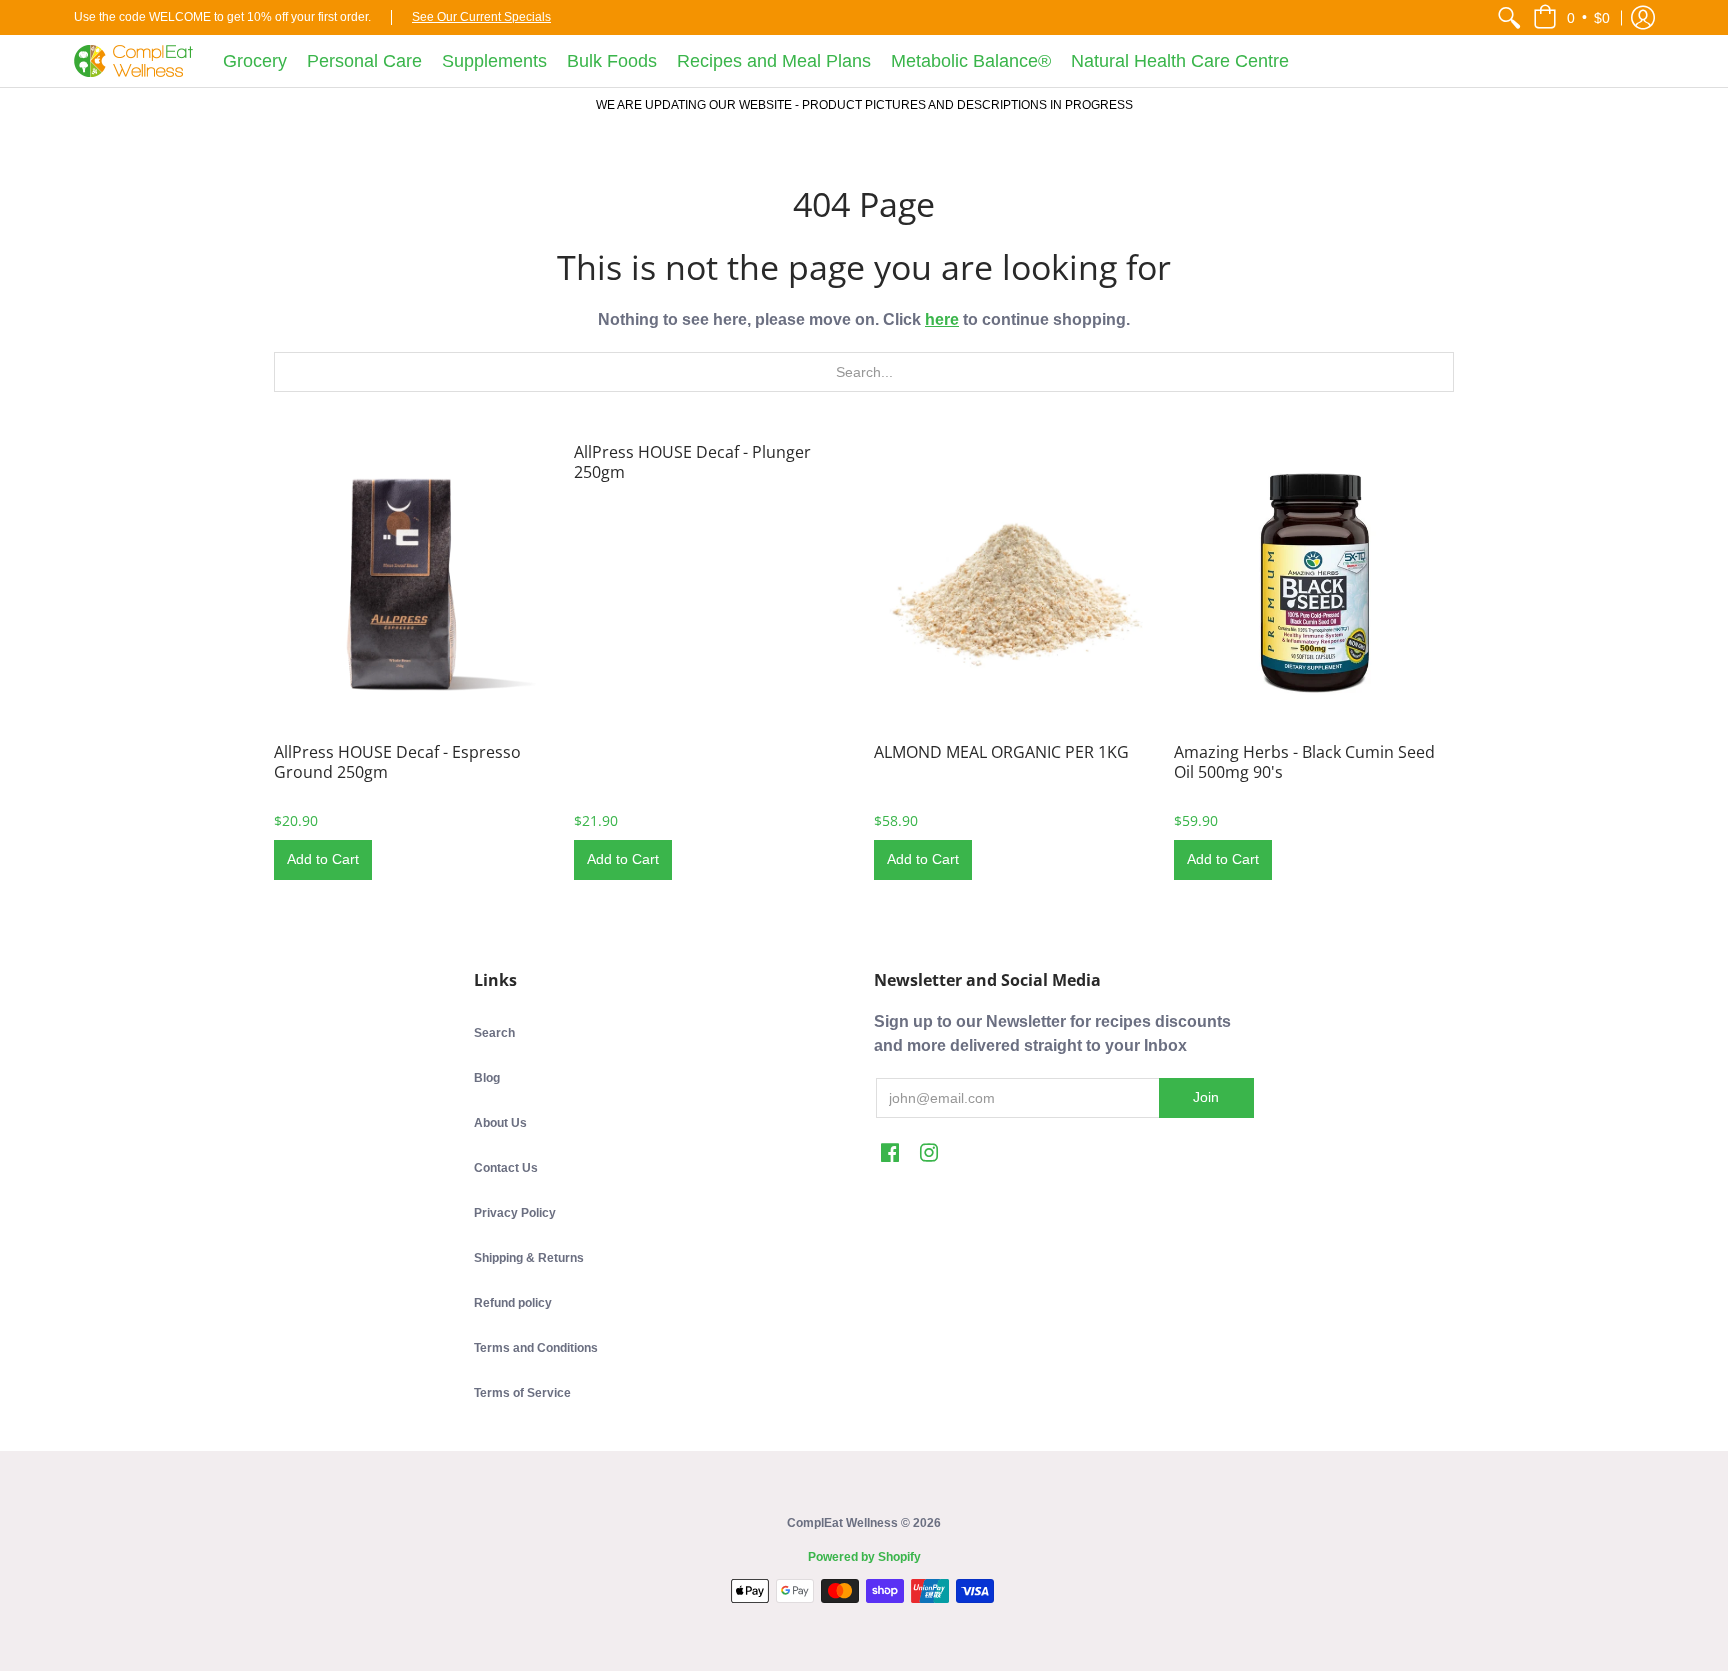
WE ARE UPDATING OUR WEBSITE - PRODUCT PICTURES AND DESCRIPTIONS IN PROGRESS (864, 105)
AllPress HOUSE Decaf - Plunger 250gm (692, 462)
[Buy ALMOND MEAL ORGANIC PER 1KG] (1014, 582)
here (942, 319)
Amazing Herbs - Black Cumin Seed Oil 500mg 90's (1304, 762)
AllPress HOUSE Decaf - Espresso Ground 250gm (397, 762)
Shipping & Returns (529, 1258)
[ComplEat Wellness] (133, 61)
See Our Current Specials (481, 17)
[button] (1571, 17)
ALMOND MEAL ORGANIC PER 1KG (1001, 752)
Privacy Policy (515, 1213)
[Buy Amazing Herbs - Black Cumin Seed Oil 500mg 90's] (1314, 582)
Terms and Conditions (536, 1348)
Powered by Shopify (864, 1557)
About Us (500, 1123)
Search (494, 1033)
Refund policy (513, 1303)
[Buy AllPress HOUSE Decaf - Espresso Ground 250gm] (414, 582)
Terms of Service (522, 1393)
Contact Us (506, 1168)
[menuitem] (1509, 17)
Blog (487, 1078)
